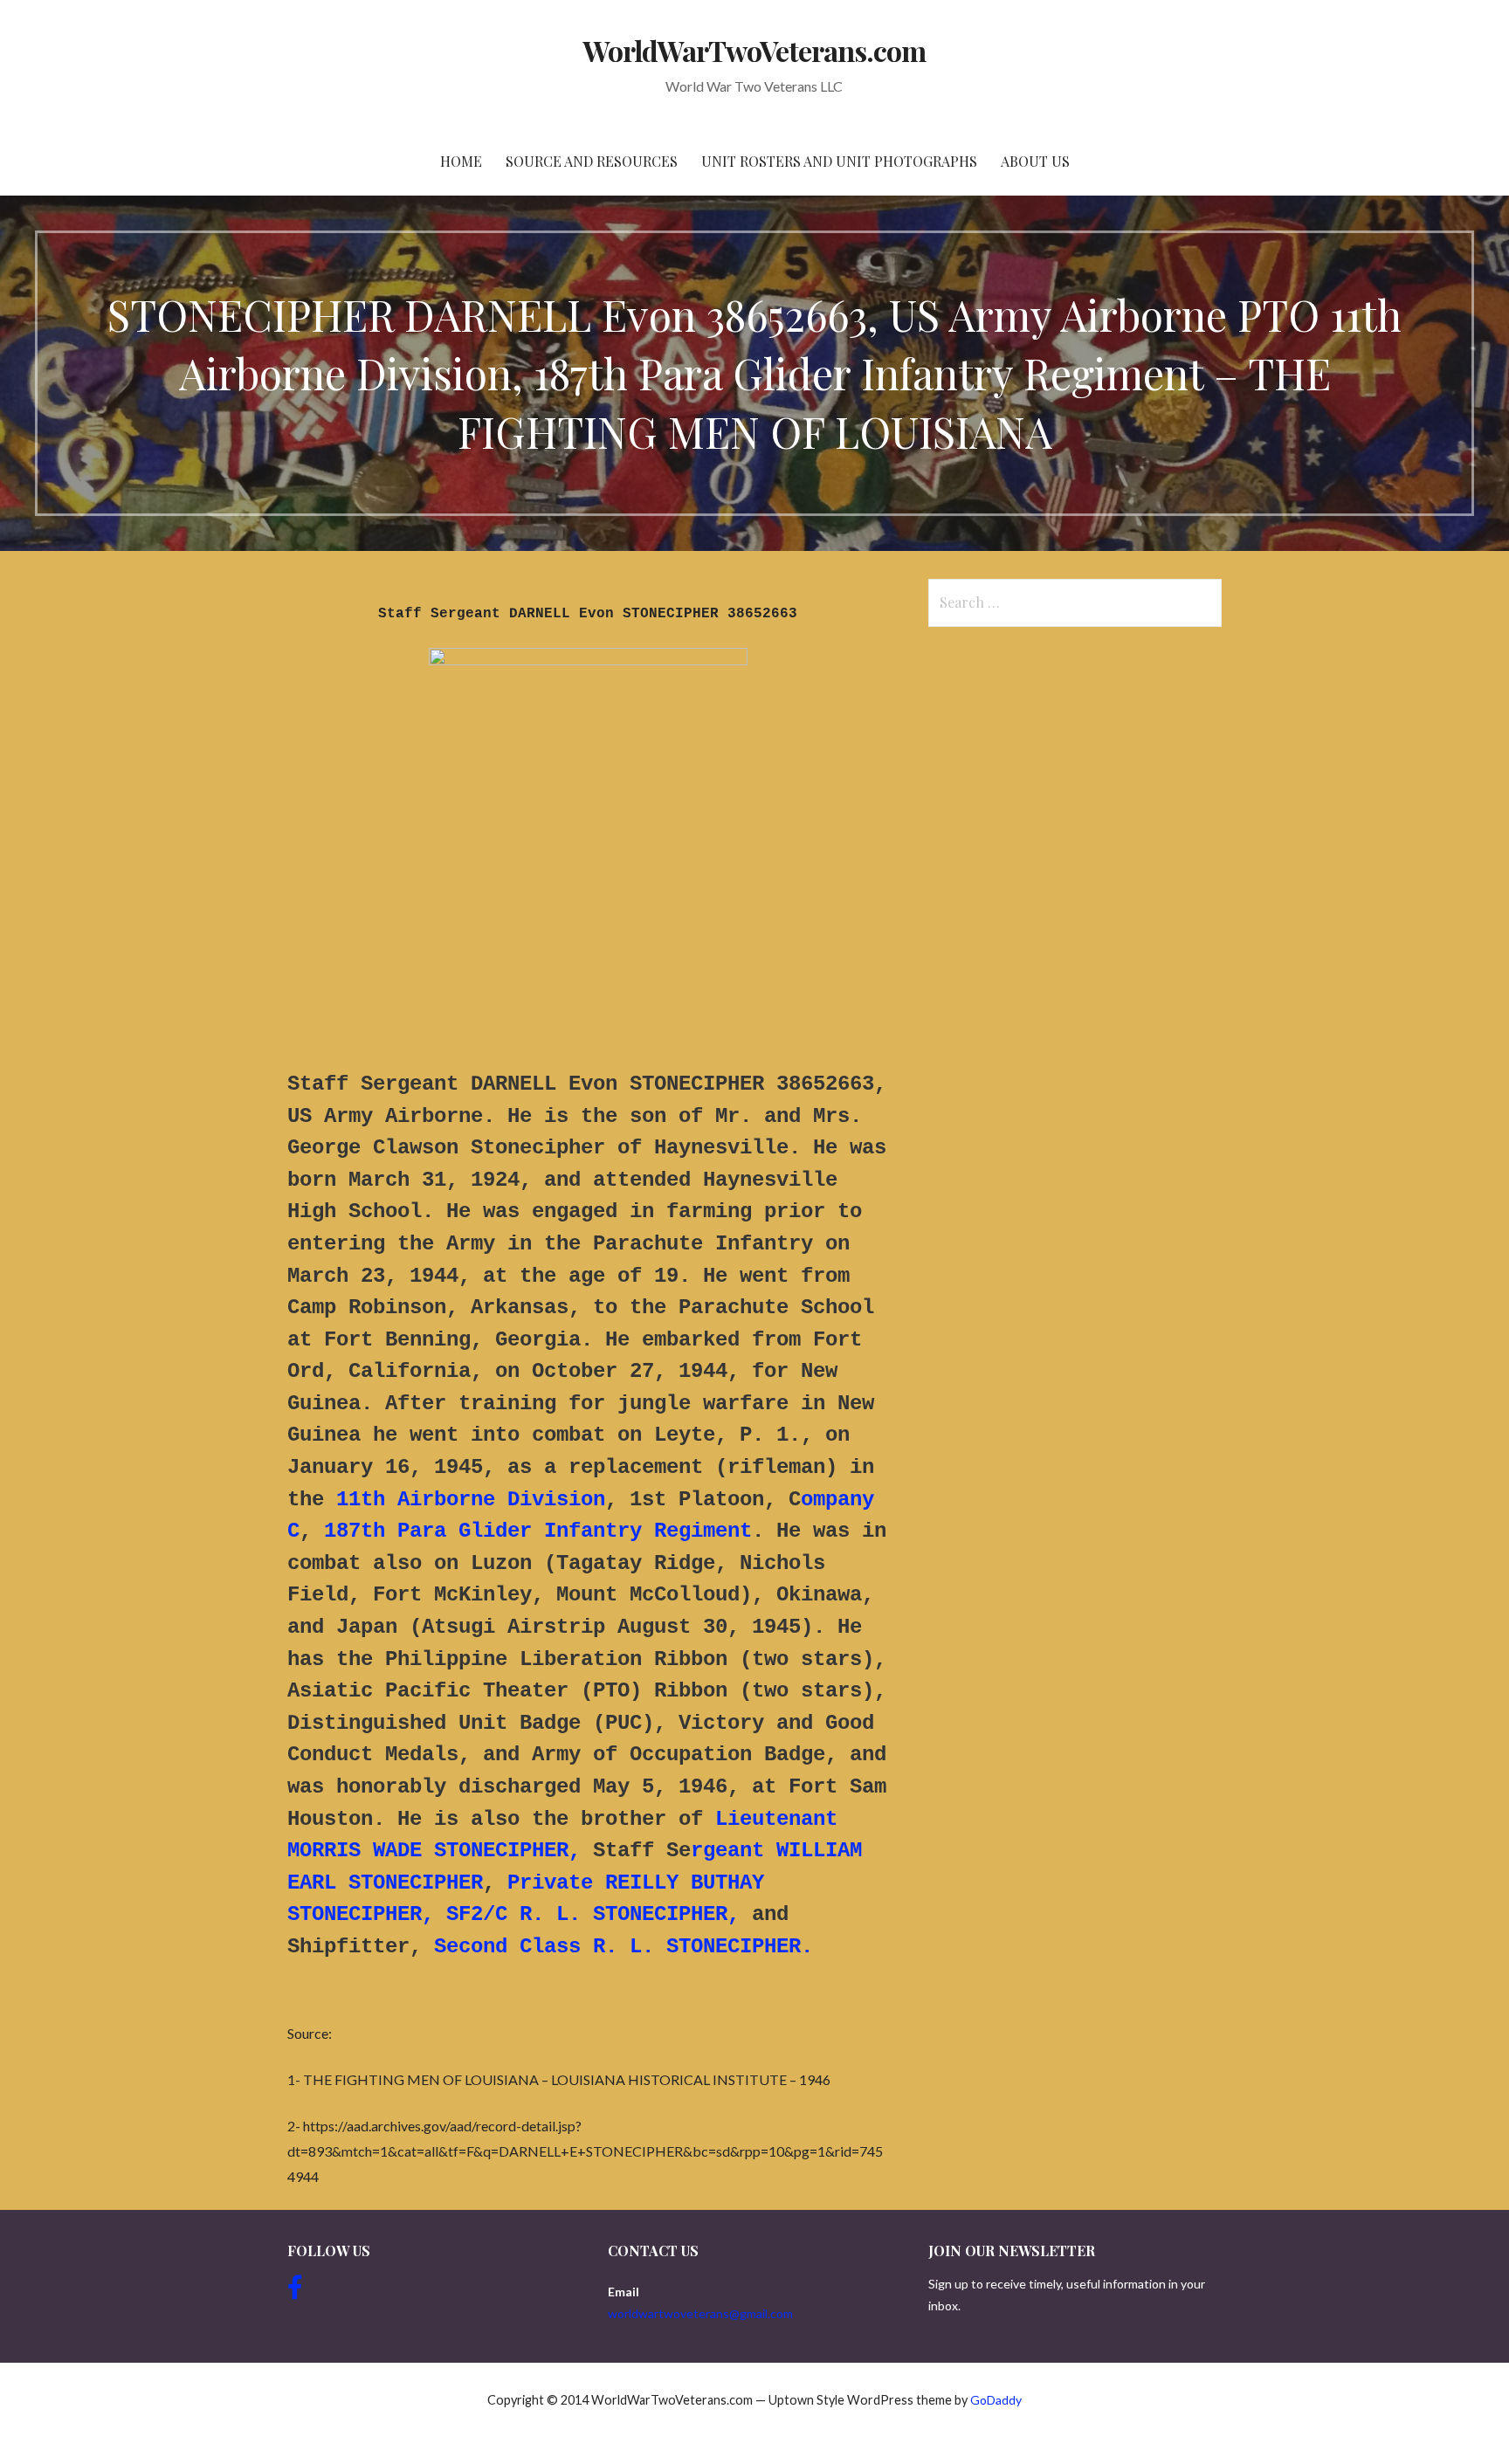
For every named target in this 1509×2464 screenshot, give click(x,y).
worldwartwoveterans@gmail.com (700, 2313)
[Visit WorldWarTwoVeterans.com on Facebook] (295, 2292)
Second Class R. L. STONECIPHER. (624, 1947)
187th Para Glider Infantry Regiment (538, 1531)
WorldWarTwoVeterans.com (755, 50)
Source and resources (592, 161)
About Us (1035, 161)
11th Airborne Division (471, 1500)
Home (461, 161)
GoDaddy (996, 2400)
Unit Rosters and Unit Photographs (839, 161)
